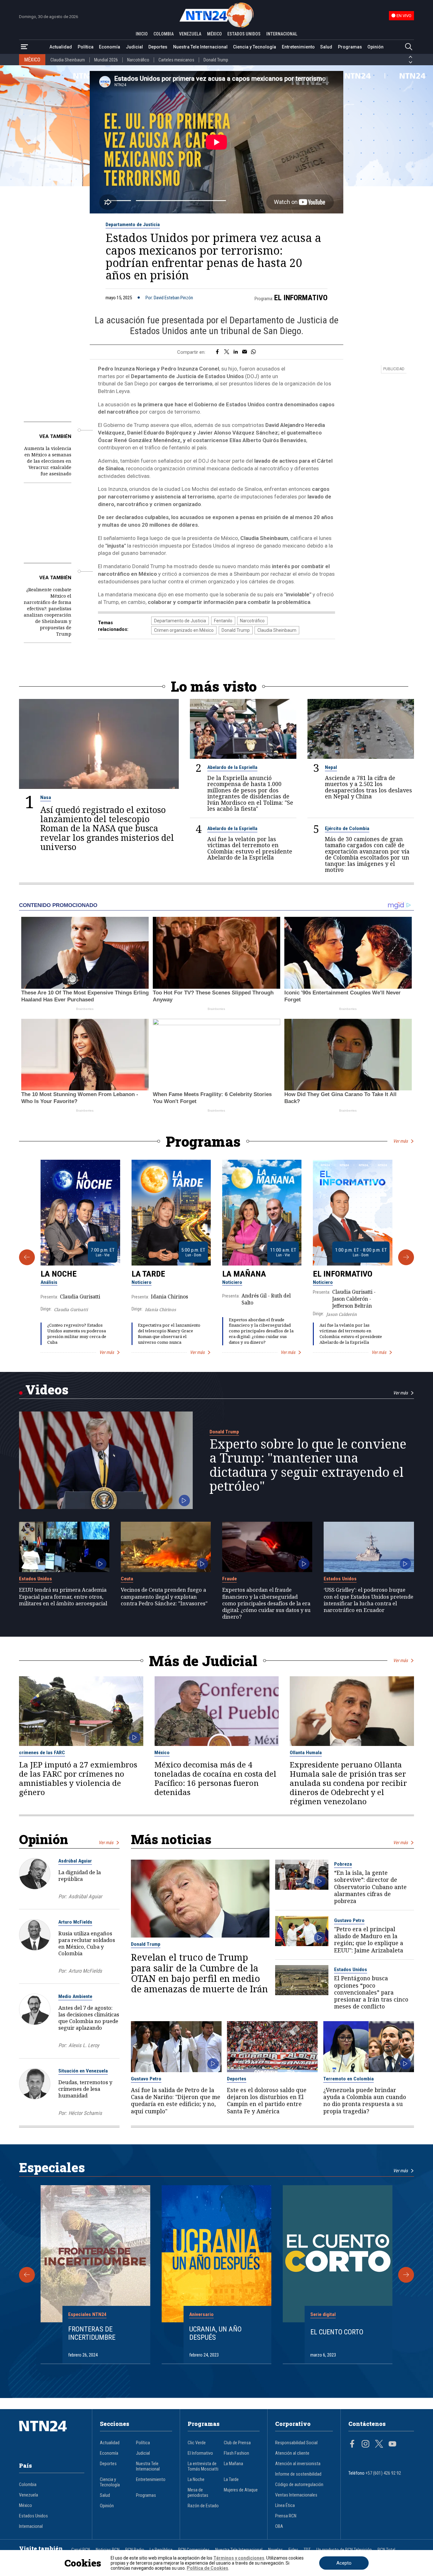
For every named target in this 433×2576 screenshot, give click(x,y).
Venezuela (29, 2495)
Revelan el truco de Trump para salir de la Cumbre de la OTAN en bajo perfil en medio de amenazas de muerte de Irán (199, 1973)
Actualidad (61, 47)
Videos (47, 1390)
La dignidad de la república (80, 1875)
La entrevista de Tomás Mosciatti (203, 2466)
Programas (350, 47)
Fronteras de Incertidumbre (92, 2333)
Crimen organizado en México (184, 630)
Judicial (134, 47)
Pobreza (343, 1864)
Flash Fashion (236, 2453)
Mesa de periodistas (198, 2493)
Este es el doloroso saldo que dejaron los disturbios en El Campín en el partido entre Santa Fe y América (267, 2100)
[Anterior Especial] (27, 2275)
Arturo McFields (75, 1922)
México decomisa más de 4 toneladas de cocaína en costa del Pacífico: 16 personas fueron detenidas (215, 1779)
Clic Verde (197, 2443)
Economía (110, 47)
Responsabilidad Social (296, 2443)
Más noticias (171, 1839)
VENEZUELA (190, 34)
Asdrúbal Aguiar (75, 1861)
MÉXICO (214, 34)
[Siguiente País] (410, 62)
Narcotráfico (138, 60)
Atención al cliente (292, 2453)
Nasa (46, 797)
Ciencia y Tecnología (255, 47)
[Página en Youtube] (392, 2445)
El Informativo (301, 298)
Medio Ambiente (75, 1996)
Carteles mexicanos (176, 60)
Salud (326, 47)
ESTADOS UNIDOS (244, 34)
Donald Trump (216, 60)
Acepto (344, 2563)
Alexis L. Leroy (84, 2045)
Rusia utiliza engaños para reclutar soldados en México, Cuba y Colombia (87, 1943)
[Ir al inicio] (52, 2436)
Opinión (375, 47)
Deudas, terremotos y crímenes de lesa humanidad (85, 2089)
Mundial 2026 (106, 60)
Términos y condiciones (239, 2558)
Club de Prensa (237, 2443)
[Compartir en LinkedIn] (236, 352)
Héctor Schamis (85, 2113)
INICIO (142, 34)
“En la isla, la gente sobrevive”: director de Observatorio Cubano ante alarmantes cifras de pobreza (370, 1887)
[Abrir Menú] (24, 47)
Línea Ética (285, 2506)
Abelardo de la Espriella (232, 767)
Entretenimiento (298, 47)
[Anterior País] (410, 57)
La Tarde (148, 1274)
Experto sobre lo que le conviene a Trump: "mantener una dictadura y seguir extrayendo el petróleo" (308, 1465)
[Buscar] (409, 47)
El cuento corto (337, 2332)
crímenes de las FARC (42, 1753)
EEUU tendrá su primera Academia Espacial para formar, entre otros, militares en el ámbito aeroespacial (63, 1596)
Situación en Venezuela (83, 2071)
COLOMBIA (164, 34)
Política (86, 47)
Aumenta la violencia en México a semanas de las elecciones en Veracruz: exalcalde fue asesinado (48, 461)
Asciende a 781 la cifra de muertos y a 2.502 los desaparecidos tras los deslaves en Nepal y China (368, 787)
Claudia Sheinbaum (68, 60)
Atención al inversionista (298, 2464)
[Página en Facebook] (352, 2445)
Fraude (229, 1579)
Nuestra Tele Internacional (200, 47)
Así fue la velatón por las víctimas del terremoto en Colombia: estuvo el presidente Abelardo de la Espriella (250, 848)
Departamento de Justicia (133, 225)
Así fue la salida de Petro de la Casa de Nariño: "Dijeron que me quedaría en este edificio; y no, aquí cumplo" (176, 2100)
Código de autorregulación (299, 2485)
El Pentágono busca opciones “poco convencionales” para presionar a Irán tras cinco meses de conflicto (371, 1992)
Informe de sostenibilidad (298, 2474)
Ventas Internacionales (296, 2495)
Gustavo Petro (349, 1920)
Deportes (158, 47)
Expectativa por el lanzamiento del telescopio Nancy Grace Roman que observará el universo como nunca (169, 1333)
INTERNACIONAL (282, 34)
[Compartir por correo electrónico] (245, 352)
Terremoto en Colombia (349, 2079)
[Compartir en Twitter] (227, 352)
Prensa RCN (286, 2516)
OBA (279, 2526)
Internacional (31, 2526)
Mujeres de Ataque (241, 2490)
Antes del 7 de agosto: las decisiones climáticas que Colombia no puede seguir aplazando (89, 2018)
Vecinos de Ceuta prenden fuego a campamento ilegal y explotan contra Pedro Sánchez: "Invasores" (164, 1596)
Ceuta (127, 1579)
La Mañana (244, 1274)
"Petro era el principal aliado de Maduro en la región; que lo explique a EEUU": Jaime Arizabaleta (369, 1940)
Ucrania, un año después (215, 2333)
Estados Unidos (36, 1579)
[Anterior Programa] (27, 1257)
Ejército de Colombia (347, 828)
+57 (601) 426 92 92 (383, 2473)
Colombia (28, 2485)
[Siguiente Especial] (406, 2275)
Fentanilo (223, 621)
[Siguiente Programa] (406, 1257)
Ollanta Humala (306, 1753)
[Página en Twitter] (379, 2445)
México (162, 1753)
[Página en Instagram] (365, 2445)
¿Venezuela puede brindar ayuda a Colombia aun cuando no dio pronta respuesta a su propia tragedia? (365, 2100)
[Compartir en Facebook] (217, 352)
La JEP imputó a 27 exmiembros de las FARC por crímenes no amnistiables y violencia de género (78, 1779)
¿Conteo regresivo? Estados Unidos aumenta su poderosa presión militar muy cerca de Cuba (77, 1333)
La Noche (59, 1274)
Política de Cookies (207, 2568)
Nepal (331, 767)
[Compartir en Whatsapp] (253, 352)
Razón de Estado (203, 2506)
